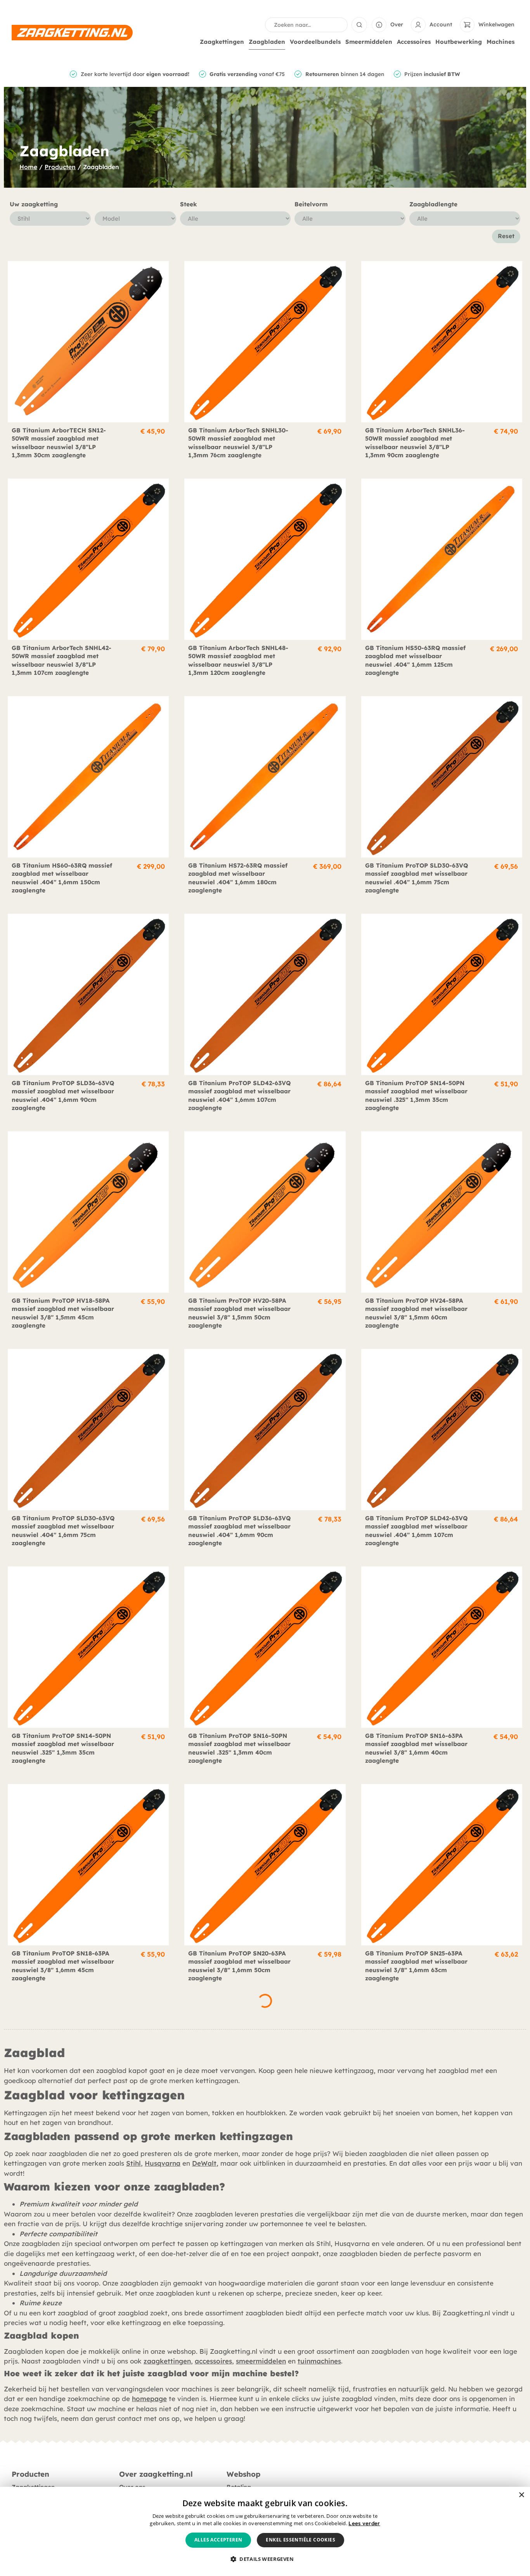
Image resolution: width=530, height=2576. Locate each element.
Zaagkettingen (222, 42)
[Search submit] (359, 25)
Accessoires (414, 42)
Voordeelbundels (315, 42)
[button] (265, 2559)
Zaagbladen (267, 42)
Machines (501, 42)
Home (28, 167)
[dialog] (265, 2531)
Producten (60, 167)
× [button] (521, 2495)
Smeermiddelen (369, 42)
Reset (506, 236)
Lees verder (364, 2523)
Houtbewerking (459, 42)
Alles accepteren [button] (218, 2540)
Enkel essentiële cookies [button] (301, 2540)
